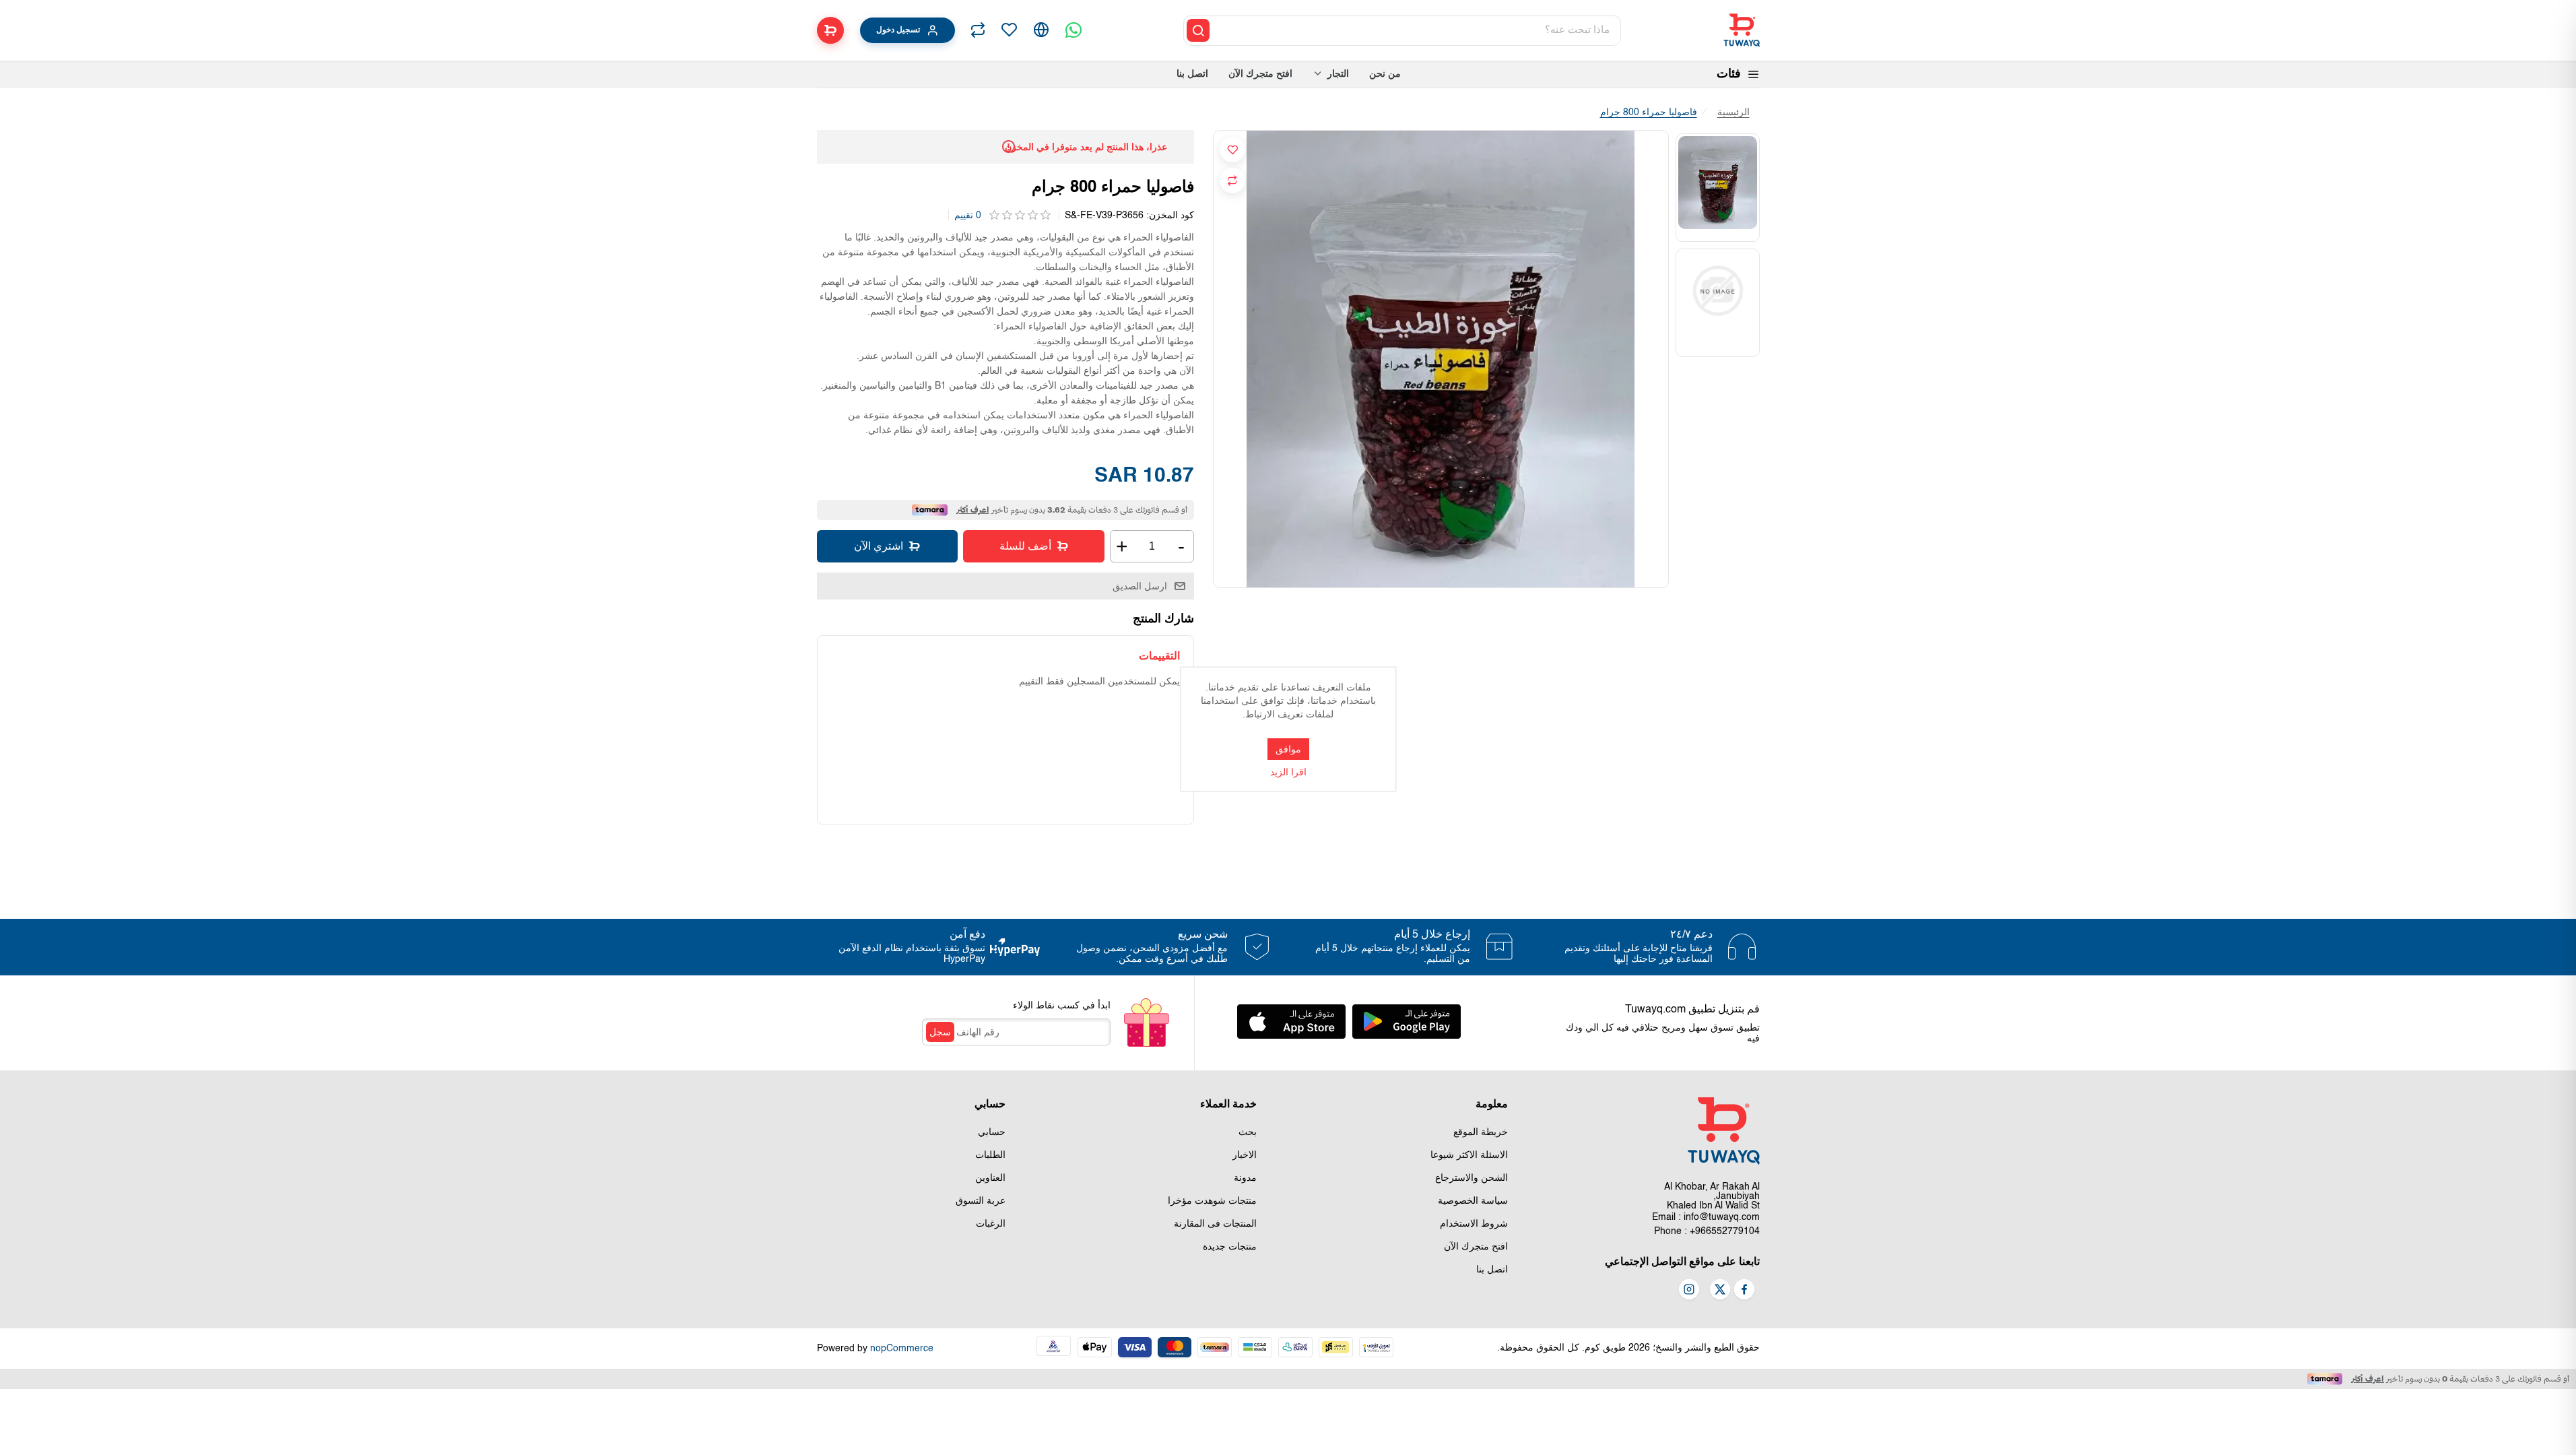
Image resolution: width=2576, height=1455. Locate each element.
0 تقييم (968, 216)
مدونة (1245, 1178)
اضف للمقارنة (1232, 181)
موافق (1288, 749)
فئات (1729, 74)
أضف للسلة (1025, 546)
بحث (1248, 1132)
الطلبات (990, 1155)
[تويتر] (1720, 1291)
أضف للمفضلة (1232, 150)
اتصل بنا (1492, 1270)
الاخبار (1245, 1155)
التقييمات (1159, 656)
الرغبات (991, 1224)
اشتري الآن (879, 546)
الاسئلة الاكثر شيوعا (1469, 1155)
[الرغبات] (1009, 30)
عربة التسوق (981, 1201)
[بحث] (1198, 30)
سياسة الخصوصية (1473, 1201)
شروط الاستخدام (1474, 1224)
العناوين (990, 1178)
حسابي (992, 1132)
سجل (940, 1032)
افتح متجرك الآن (1476, 1247)
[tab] (1159, 656)
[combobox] (1416, 30)
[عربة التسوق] (830, 30)
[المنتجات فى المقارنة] (978, 30)
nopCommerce (902, 1349)
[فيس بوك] (1744, 1291)
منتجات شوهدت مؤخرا (1212, 1201)
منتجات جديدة (1230, 1247)
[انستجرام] (1689, 1291)
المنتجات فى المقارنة (1215, 1224)
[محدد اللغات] (1041, 30)
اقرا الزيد (1288, 773)
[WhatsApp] (1074, 30)
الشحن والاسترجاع (1472, 1178)
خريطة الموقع (1481, 1132)
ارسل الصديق (1140, 586)
